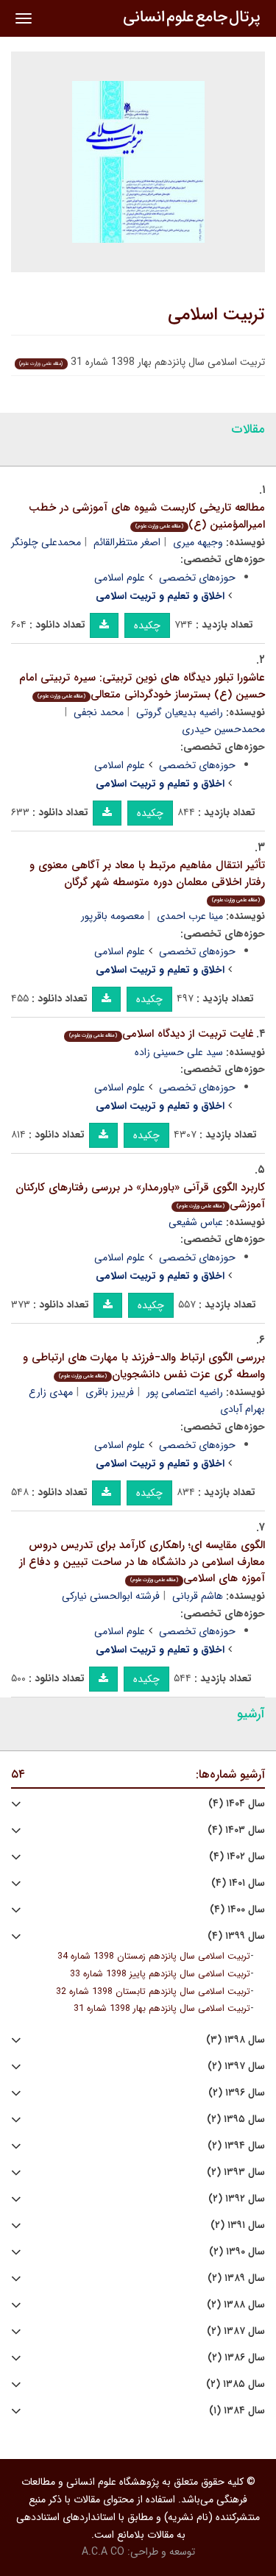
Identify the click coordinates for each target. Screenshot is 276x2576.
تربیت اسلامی (216, 315)
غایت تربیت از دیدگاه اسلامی (161, 1034)
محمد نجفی (99, 712)
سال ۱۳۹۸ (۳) (236, 2040)
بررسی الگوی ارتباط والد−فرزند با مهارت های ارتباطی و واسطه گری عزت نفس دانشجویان (144, 1366)
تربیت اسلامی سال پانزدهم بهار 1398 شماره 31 (162, 2009)
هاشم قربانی (198, 1596)
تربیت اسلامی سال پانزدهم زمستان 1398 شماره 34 (154, 1956)
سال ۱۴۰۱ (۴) (238, 1883)
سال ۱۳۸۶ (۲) (236, 2358)
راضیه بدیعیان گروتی (180, 712)
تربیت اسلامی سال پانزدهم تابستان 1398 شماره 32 (153, 1992)
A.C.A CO (103, 2552)
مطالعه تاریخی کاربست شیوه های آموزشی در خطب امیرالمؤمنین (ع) (147, 516)
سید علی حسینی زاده (179, 1052)
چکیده (147, 625)
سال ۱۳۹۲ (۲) (237, 2199)
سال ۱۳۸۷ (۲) (236, 2331)
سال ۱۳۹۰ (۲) (237, 2252)
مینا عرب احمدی (190, 916)
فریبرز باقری (110, 1392)
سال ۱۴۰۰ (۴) (237, 1910)
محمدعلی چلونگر (46, 542)
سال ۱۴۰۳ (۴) (236, 1830)
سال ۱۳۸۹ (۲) (236, 2278)
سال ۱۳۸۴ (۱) (237, 2411)
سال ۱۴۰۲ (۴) (237, 1857)
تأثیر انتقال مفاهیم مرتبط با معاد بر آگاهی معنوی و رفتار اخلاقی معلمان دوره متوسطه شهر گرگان (147, 880)
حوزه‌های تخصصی (197, 578)
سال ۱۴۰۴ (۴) (237, 1804)
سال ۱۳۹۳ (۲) (236, 2172)
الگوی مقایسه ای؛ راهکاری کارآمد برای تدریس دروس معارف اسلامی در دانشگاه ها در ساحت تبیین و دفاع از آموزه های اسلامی (142, 1562)
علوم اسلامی (120, 578)
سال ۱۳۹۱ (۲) (238, 2225)
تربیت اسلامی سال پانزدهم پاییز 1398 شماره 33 (160, 1974)
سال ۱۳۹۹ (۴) (236, 1936)
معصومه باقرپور (113, 916)
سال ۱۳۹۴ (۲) (236, 2146)
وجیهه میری (198, 542)
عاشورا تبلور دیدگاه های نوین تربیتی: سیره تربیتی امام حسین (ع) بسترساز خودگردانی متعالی (142, 686)
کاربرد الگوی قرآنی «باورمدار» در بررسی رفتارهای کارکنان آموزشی (140, 1196)
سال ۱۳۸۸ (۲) (236, 2305)
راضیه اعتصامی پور (185, 1392)
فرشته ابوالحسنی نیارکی (111, 1596)
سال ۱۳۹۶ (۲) (237, 2093)
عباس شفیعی (196, 1222)
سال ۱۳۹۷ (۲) (236, 2066)
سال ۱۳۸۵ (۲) (236, 2384)
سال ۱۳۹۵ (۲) (236, 2119)
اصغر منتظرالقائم (127, 542)
